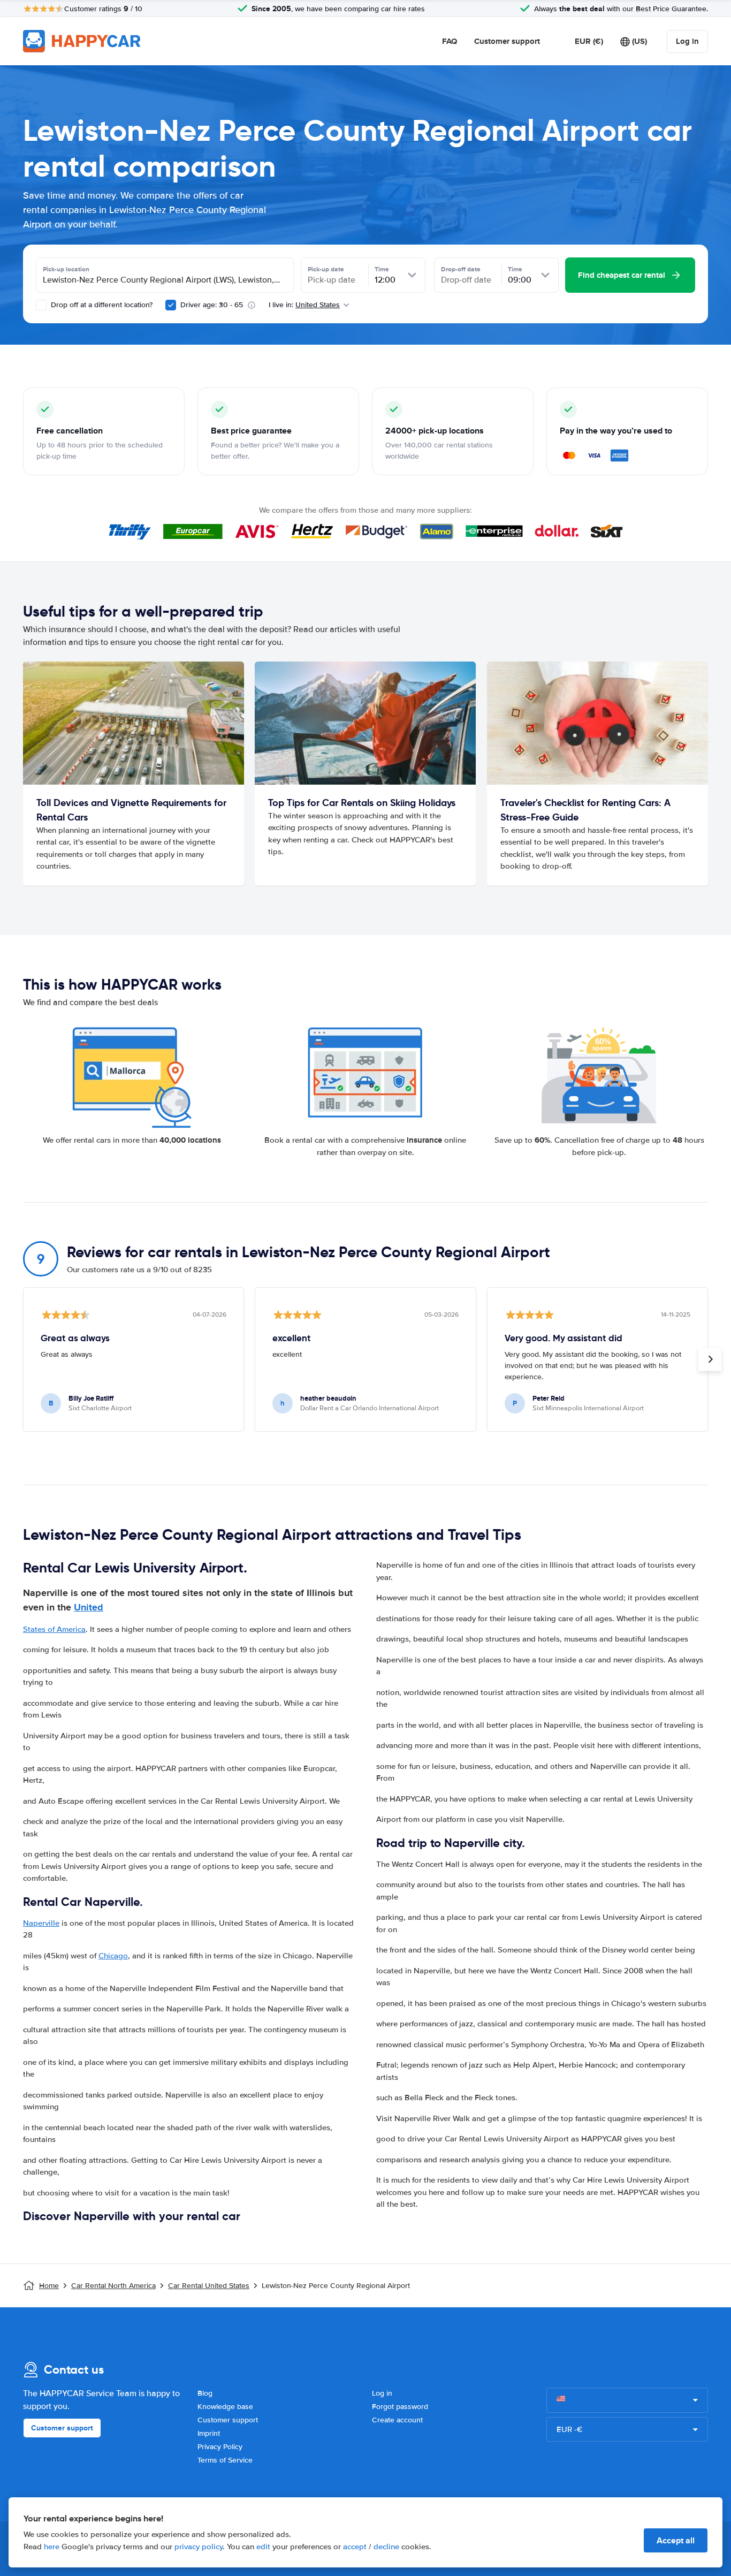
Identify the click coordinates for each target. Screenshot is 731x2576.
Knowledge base (225, 2407)
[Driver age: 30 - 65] (171, 305)
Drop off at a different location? (101, 305)
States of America (54, 1629)
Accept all (676, 2540)
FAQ (450, 41)
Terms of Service (225, 2460)
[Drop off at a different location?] (41, 305)
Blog (205, 2393)
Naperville (41, 1923)
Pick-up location (66, 269)
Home (49, 2286)
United (89, 1607)
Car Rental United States (209, 2286)
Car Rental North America (113, 2286)
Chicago (113, 1956)
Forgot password (400, 2407)
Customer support (507, 41)
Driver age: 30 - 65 (212, 305)
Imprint (209, 2433)
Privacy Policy (220, 2447)
